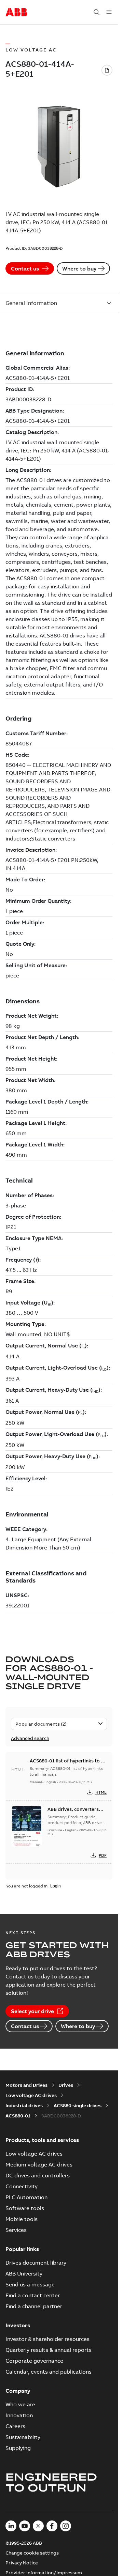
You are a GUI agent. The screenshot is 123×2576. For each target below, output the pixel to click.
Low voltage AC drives (31, 2095)
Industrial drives (24, 2105)
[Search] (97, 12)
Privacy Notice (22, 2563)
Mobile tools (22, 2219)
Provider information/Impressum (44, 2573)
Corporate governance (34, 2361)
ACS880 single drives (78, 2105)
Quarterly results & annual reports (49, 2350)
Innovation (19, 2415)
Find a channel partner (34, 2306)
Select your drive (32, 2011)
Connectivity (22, 2186)
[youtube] (25, 2526)
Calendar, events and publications (49, 2372)
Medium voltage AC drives (39, 2164)
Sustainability (23, 2437)
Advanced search (30, 1738)
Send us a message (30, 2284)
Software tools (25, 2208)
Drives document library (36, 2263)
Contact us (25, 268)
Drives (66, 2085)
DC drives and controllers (38, 2175)
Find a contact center (33, 2295)
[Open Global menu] (109, 12)
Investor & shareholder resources (47, 2339)
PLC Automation (26, 2197)
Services (16, 2230)
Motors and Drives (26, 2085)
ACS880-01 (18, 2116)
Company (18, 2391)
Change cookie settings (32, 2553)
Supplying (18, 2448)
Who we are (20, 2404)
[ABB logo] (16, 13)
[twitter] (38, 2526)
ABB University (24, 2273)
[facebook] (52, 2526)
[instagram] (66, 2526)
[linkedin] (11, 2526)
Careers (15, 2426)
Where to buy (79, 268)
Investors (18, 2325)
